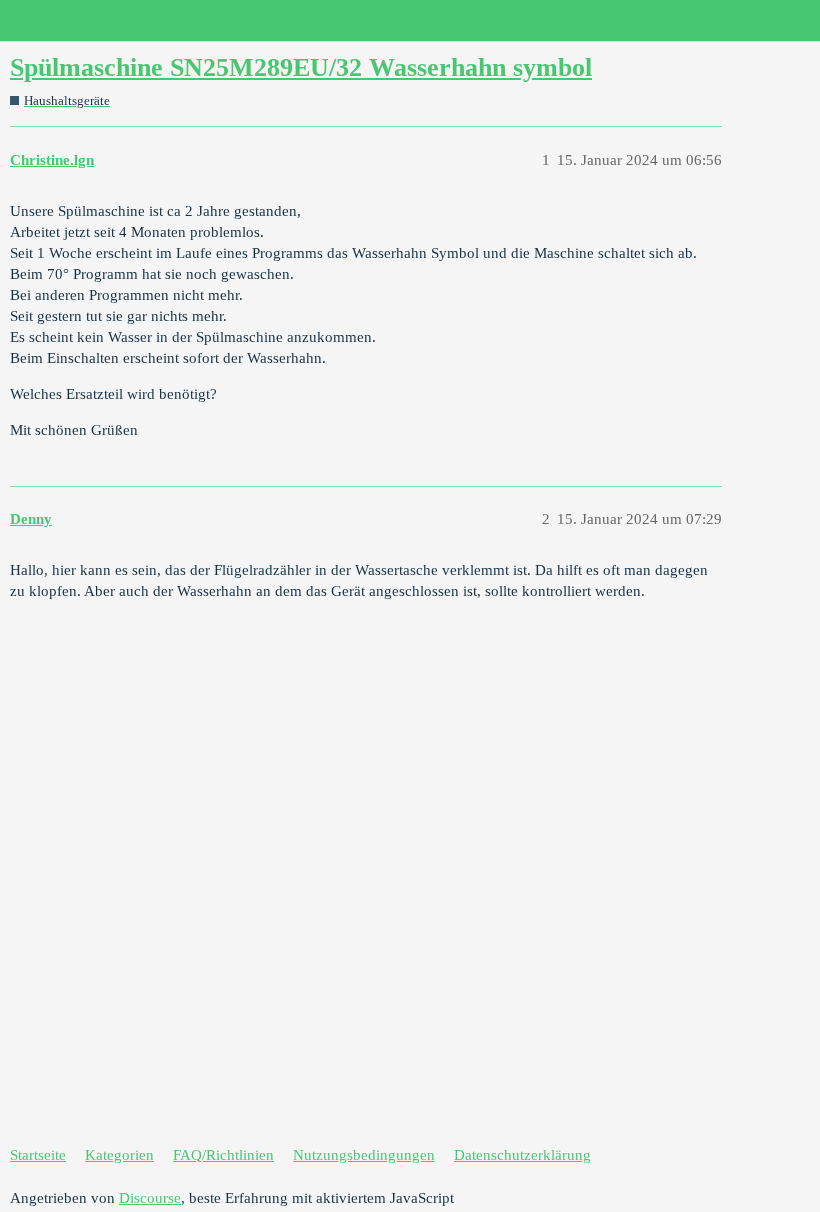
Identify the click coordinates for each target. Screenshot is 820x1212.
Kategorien (119, 1155)
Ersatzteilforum (57, 20)
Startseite (38, 1155)
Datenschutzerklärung (522, 1155)
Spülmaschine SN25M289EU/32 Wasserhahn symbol (301, 67)
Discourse (150, 1198)
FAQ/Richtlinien (223, 1155)
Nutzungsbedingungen (364, 1155)
